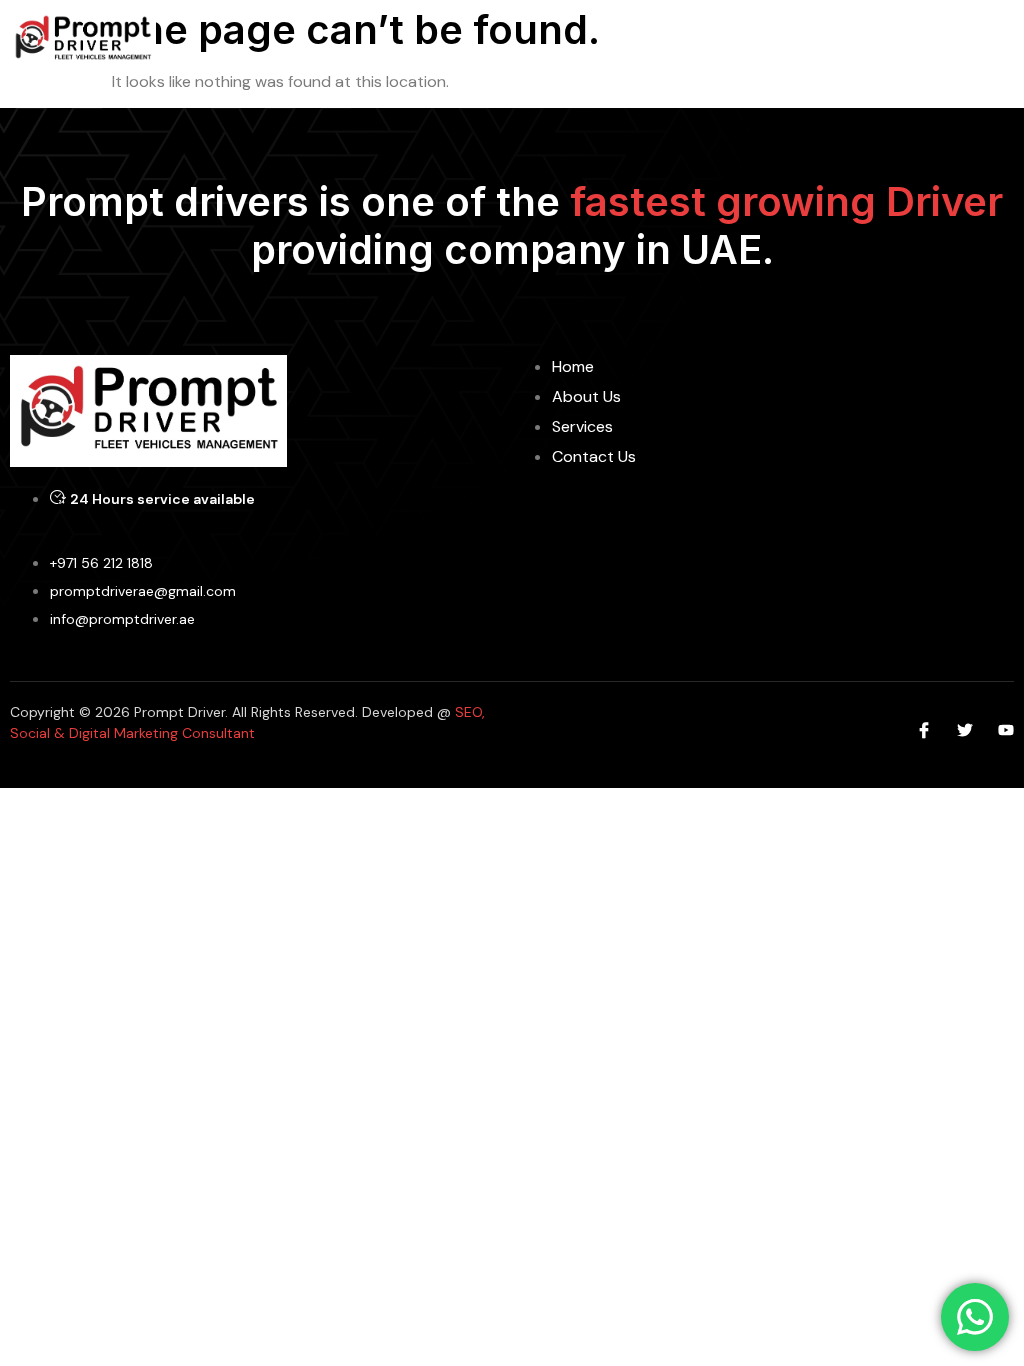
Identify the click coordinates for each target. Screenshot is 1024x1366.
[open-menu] (1002, 39)
